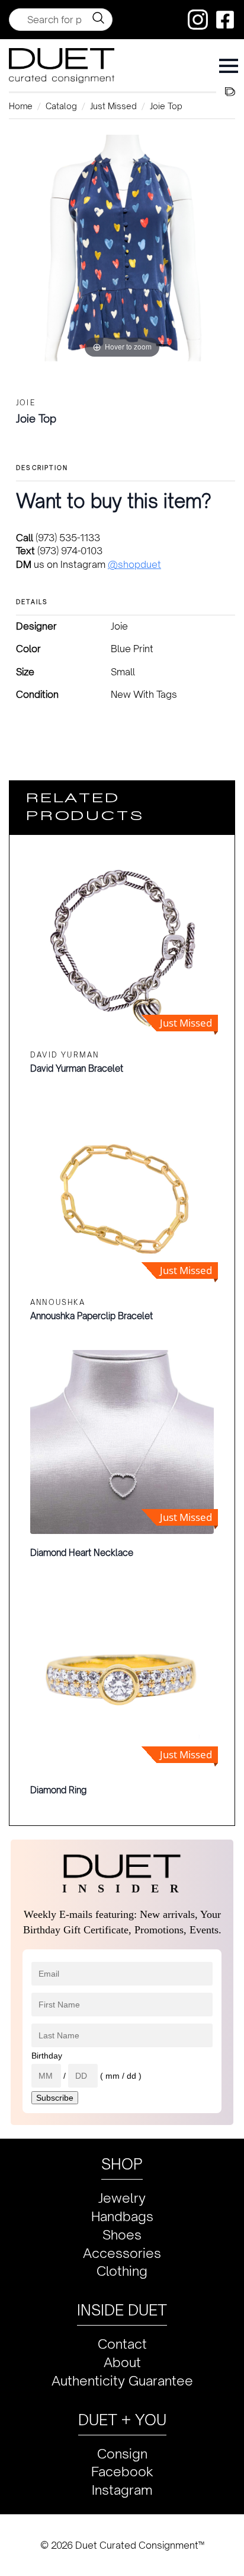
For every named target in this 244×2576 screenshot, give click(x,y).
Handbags (122, 2216)
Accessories (122, 2253)
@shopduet (134, 564)
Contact (122, 2344)
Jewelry (122, 2198)
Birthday (47, 2056)
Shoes (122, 2234)
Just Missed (113, 106)
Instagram (122, 2490)
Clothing (122, 2271)
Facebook (122, 2471)
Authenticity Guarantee (122, 2380)
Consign (122, 2453)
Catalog (61, 106)
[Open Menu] (229, 66)
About (122, 2362)
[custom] (198, 20)
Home (21, 106)
